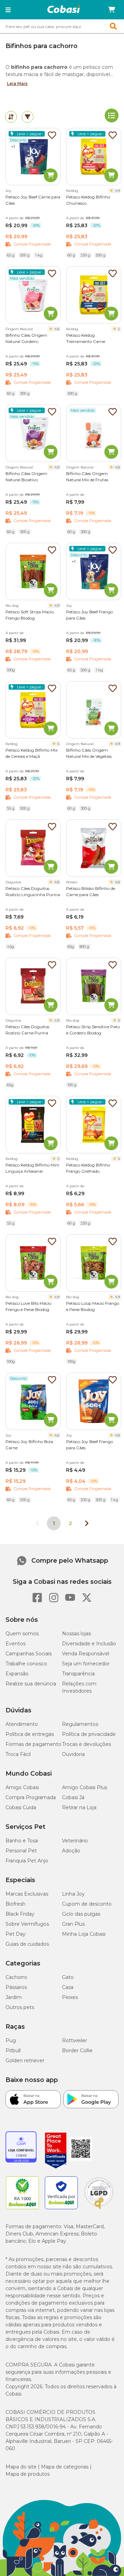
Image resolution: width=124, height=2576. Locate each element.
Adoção (71, 1851)
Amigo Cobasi (22, 1787)
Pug (11, 2040)
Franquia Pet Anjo (27, 1861)
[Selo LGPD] (99, 2209)
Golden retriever (25, 2061)
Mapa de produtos (28, 2474)
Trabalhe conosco (26, 1664)
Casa (68, 1987)
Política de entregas (30, 1734)
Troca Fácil (18, 1754)
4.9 (117, 191)
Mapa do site (21, 2467)
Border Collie (77, 2050)
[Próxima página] (87, 1523)
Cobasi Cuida (21, 1807)
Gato (68, 1977)
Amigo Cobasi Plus (85, 1787)
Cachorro (16, 1977)
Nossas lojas (76, 1634)
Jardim (14, 1997)
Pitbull (13, 2050)
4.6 (57, 1435)
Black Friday (20, 1914)
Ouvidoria (73, 1754)
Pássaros (16, 1987)
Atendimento (22, 1724)
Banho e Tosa (22, 1841)
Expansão (17, 1674)
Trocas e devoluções (86, 1744)
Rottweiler (75, 2040)
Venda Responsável (86, 1654)
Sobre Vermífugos (27, 1924)
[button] (8, 10)
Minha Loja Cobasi (84, 1934)
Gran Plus (73, 1924)
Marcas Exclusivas (27, 1894)
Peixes (70, 1997)
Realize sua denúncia (31, 1684)
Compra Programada (31, 1797)
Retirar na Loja (79, 1807)
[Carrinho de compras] (112, 10)
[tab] (11, 117)
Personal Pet (21, 1851)
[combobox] (62, 26)
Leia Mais (17, 83)
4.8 (57, 329)
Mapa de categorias (65, 2467)
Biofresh (15, 1904)
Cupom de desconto (87, 1904)
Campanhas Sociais (29, 1654)
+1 (13, 147)
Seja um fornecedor (86, 1664)
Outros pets (20, 2007)
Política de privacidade (89, 1734)
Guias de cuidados (27, 1944)
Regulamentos (80, 1724)
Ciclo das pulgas (81, 1914)
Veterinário (75, 1841)
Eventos (15, 1644)
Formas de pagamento (33, 1744)
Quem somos (22, 1634)
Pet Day (15, 1934)
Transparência (78, 1674)
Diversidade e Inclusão (89, 1644)
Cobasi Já (73, 1797)
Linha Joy (73, 1894)
